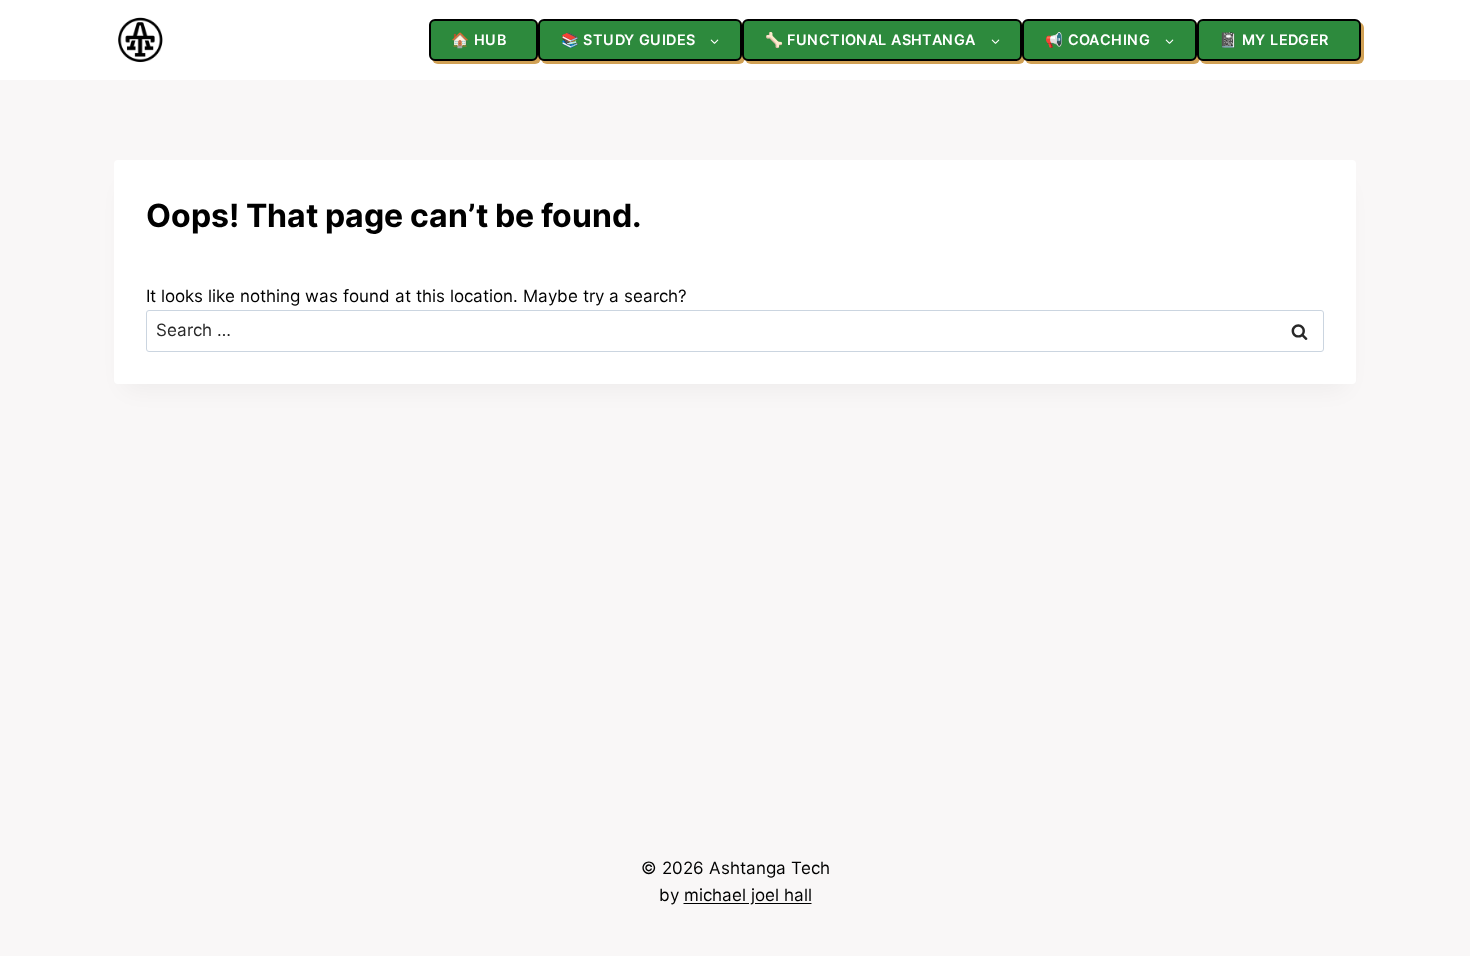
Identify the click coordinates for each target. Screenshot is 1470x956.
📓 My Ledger (1274, 39)
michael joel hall (748, 895)
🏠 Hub (478, 39)
